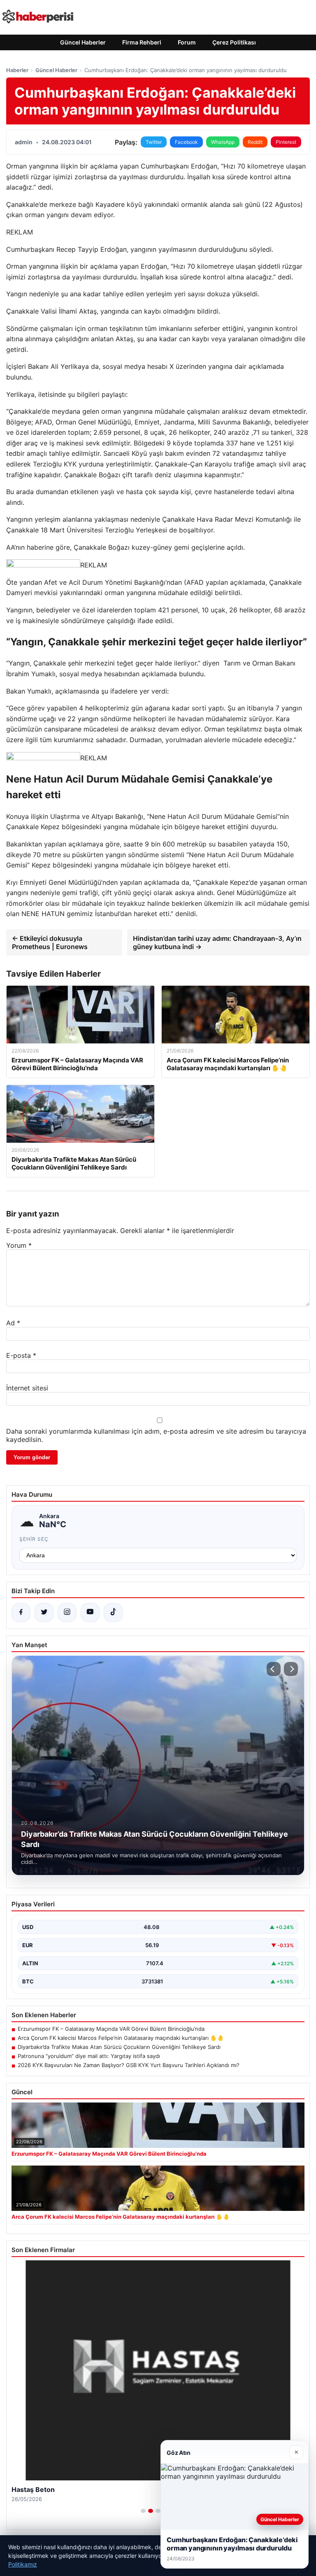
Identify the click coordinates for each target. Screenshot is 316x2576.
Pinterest (286, 142)
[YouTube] (90, 1613)
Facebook (186, 142)
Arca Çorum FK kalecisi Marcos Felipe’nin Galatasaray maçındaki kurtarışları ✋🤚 (121, 2038)
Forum (187, 42)
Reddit (255, 142)
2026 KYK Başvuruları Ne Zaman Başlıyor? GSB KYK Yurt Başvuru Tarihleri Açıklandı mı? (129, 2065)
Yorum (19, 1245)
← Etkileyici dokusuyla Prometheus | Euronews (50, 942)
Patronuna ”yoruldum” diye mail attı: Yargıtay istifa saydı (89, 2056)
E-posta (21, 1355)
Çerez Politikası (234, 42)
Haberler (17, 70)
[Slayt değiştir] (143, 2511)
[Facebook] (21, 1613)
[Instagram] (67, 1613)
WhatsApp (223, 142)
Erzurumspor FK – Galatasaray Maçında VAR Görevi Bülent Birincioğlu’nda (111, 2029)
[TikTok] (113, 1613)
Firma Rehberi (142, 42)
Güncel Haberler (83, 42)
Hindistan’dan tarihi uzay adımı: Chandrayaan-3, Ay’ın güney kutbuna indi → (217, 942)
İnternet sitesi (27, 1388)
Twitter (154, 142)
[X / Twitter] (44, 1613)
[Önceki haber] (274, 1669)
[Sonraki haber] (291, 1669)
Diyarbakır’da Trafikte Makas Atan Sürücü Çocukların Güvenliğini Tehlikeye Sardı (119, 2047)
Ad (13, 1323)
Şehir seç (34, 1539)
